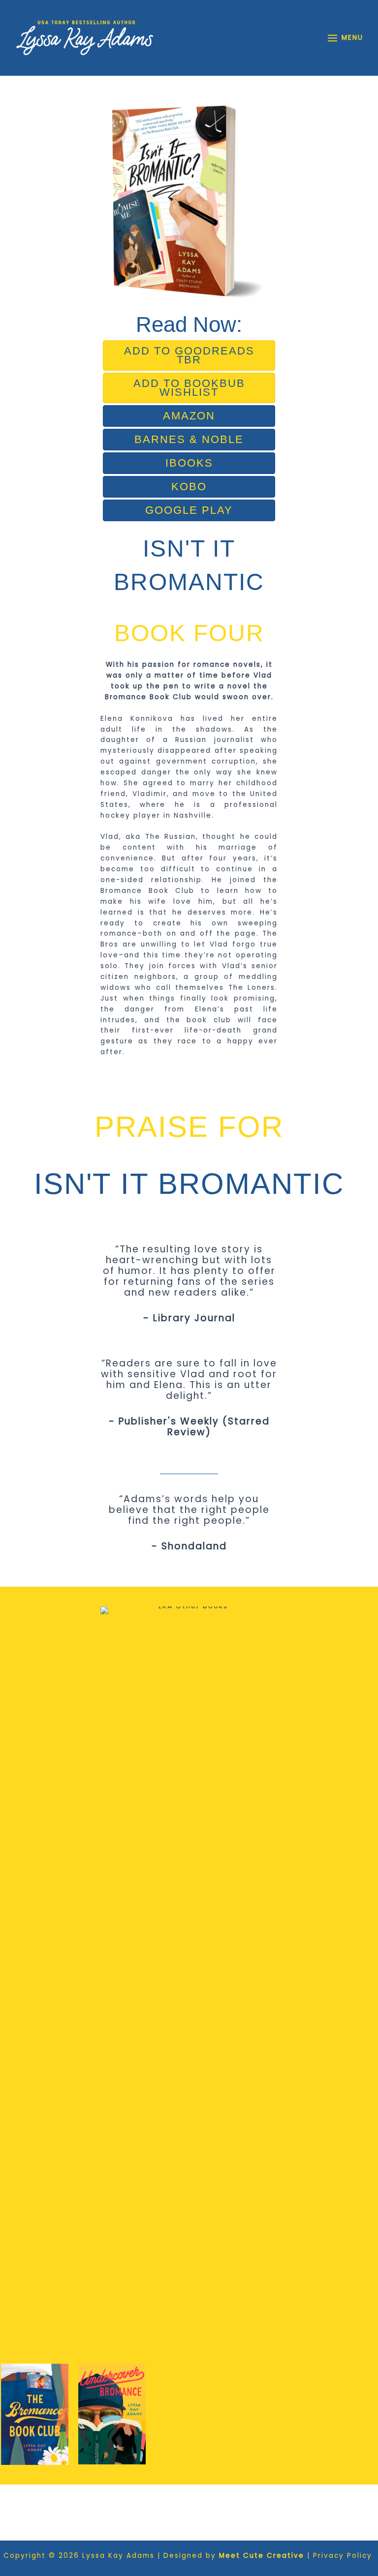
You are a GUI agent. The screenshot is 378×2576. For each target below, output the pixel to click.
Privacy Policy (344, 2556)
